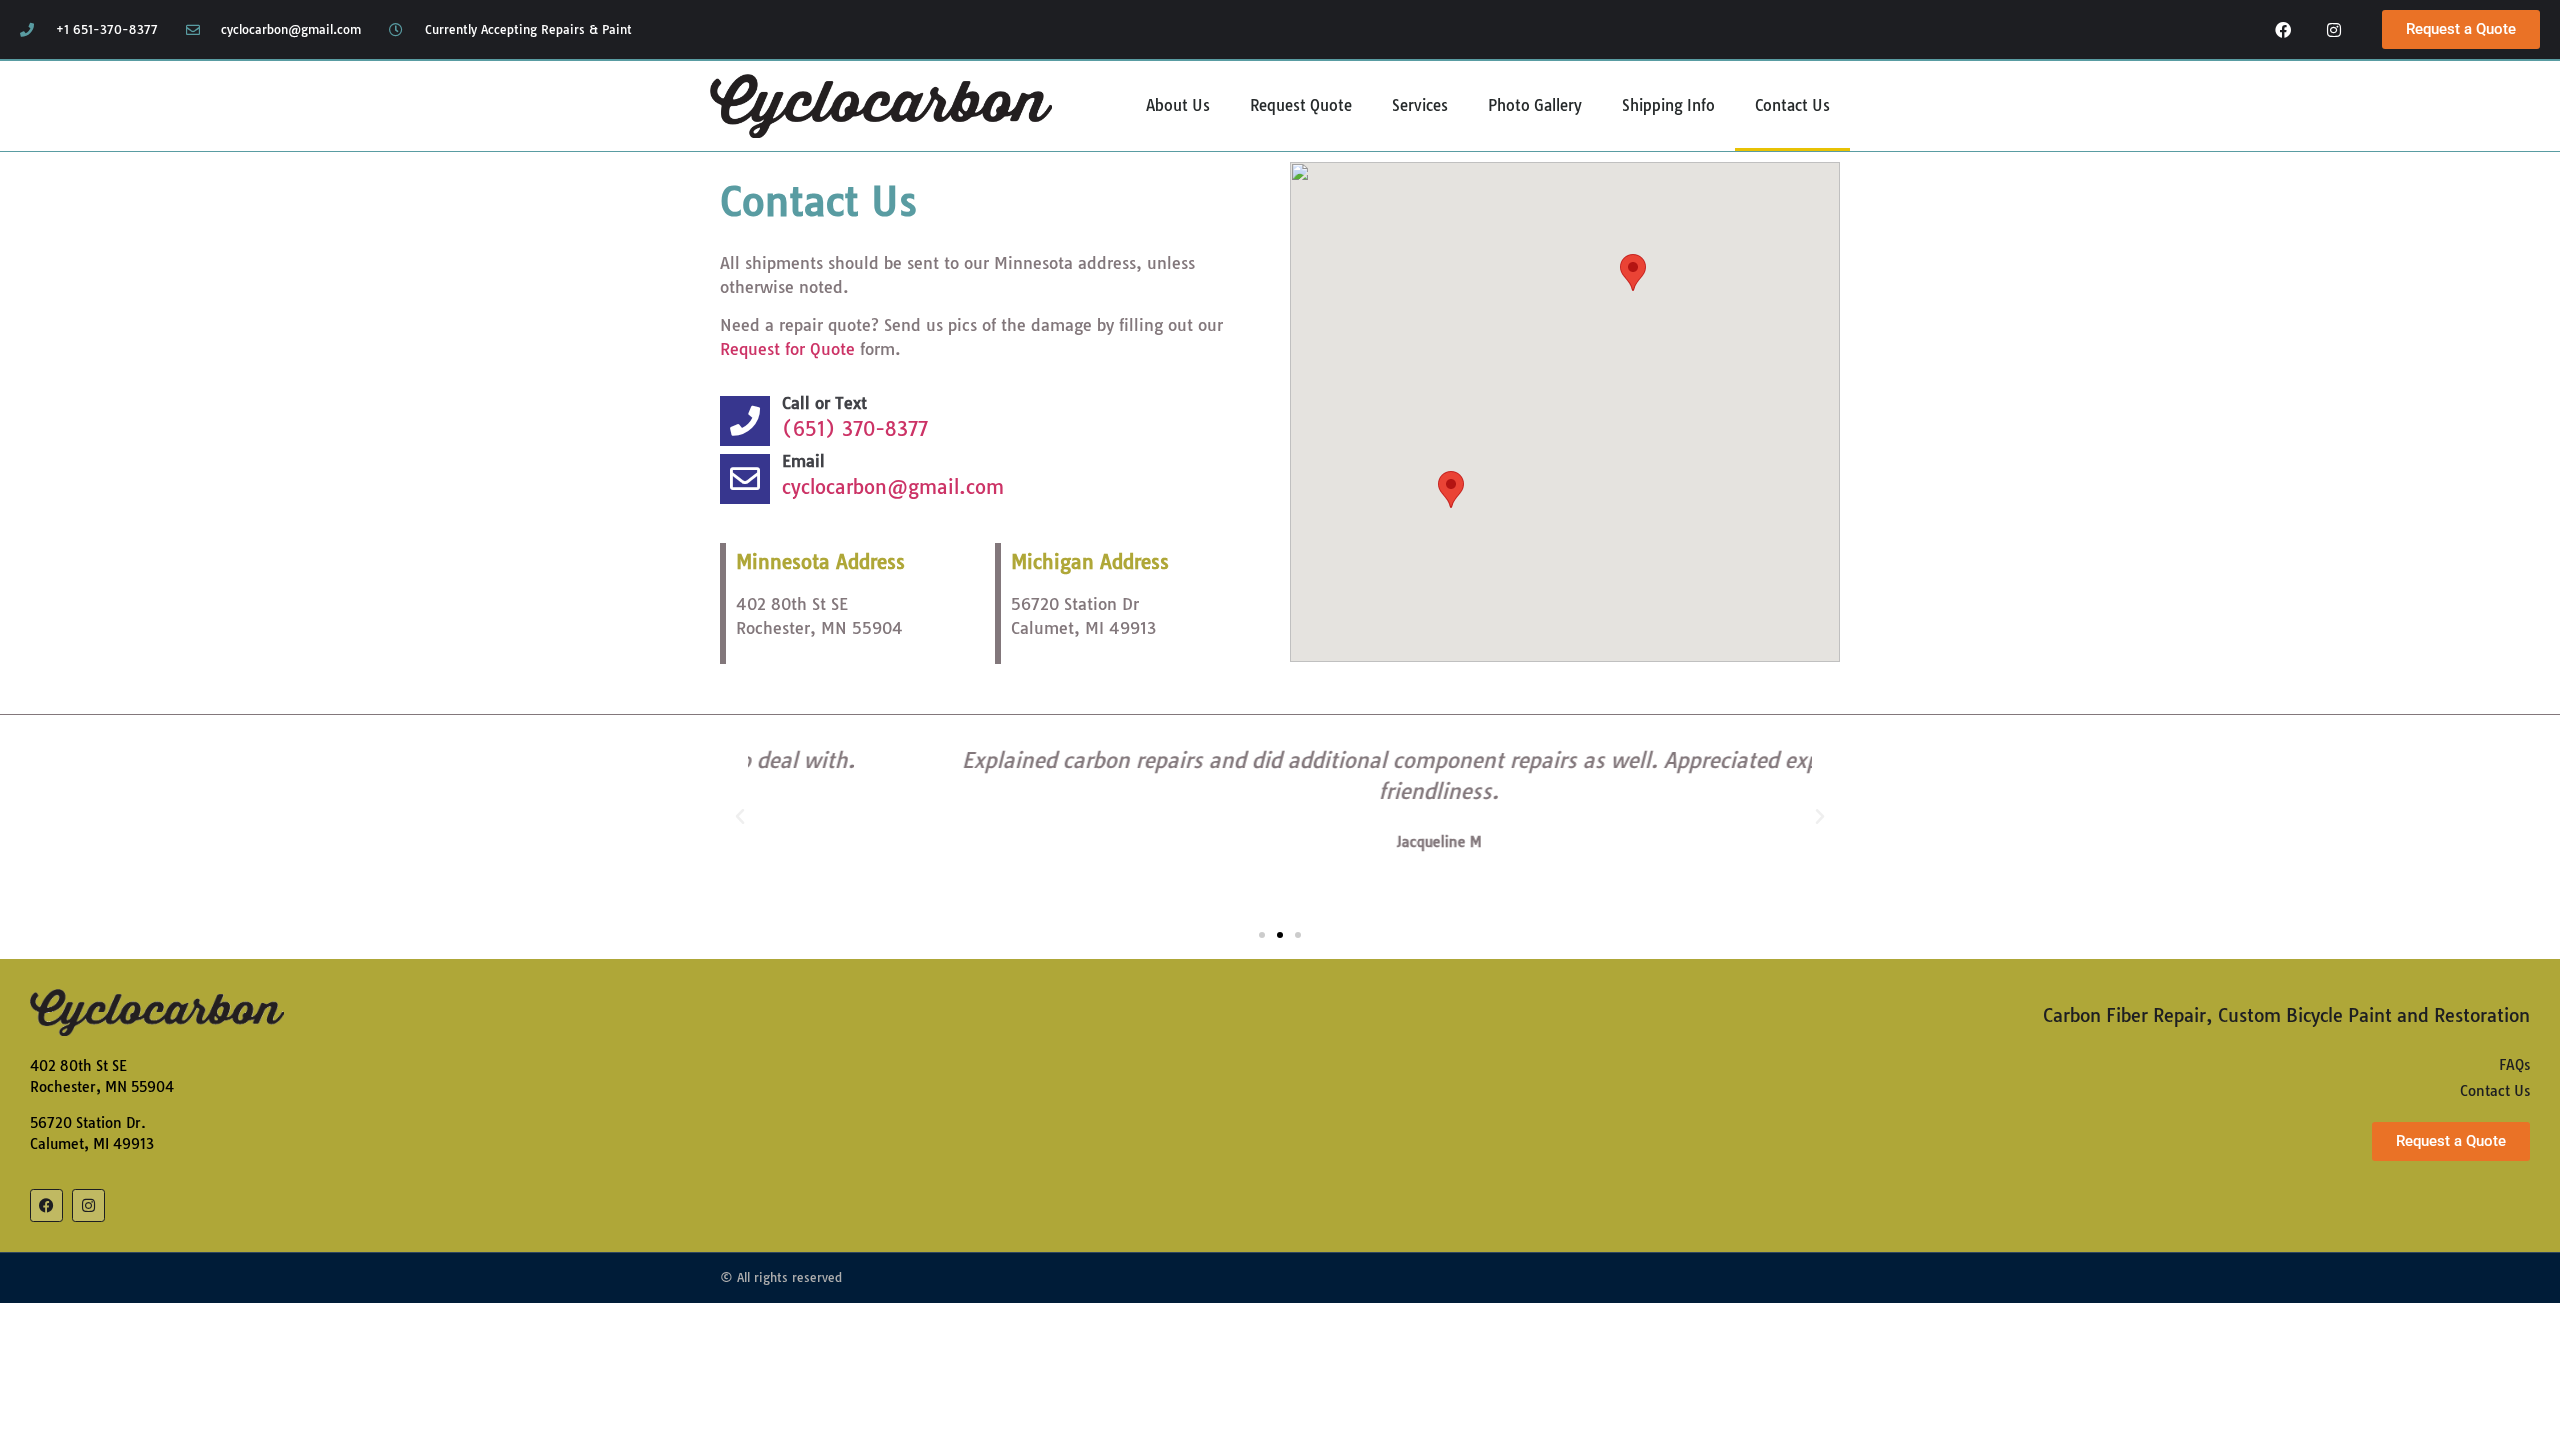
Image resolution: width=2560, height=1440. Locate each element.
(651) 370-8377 (855, 429)
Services (1420, 105)
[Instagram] (2334, 29)
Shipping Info (1668, 105)
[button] (1633, 272)
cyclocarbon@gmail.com (893, 487)
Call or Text (824, 403)
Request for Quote (787, 349)
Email (803, 461)
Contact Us (1792, 105)
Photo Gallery (1535, 105)
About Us (1178, 105)
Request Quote (1301, 105)
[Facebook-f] (2283, 29)
